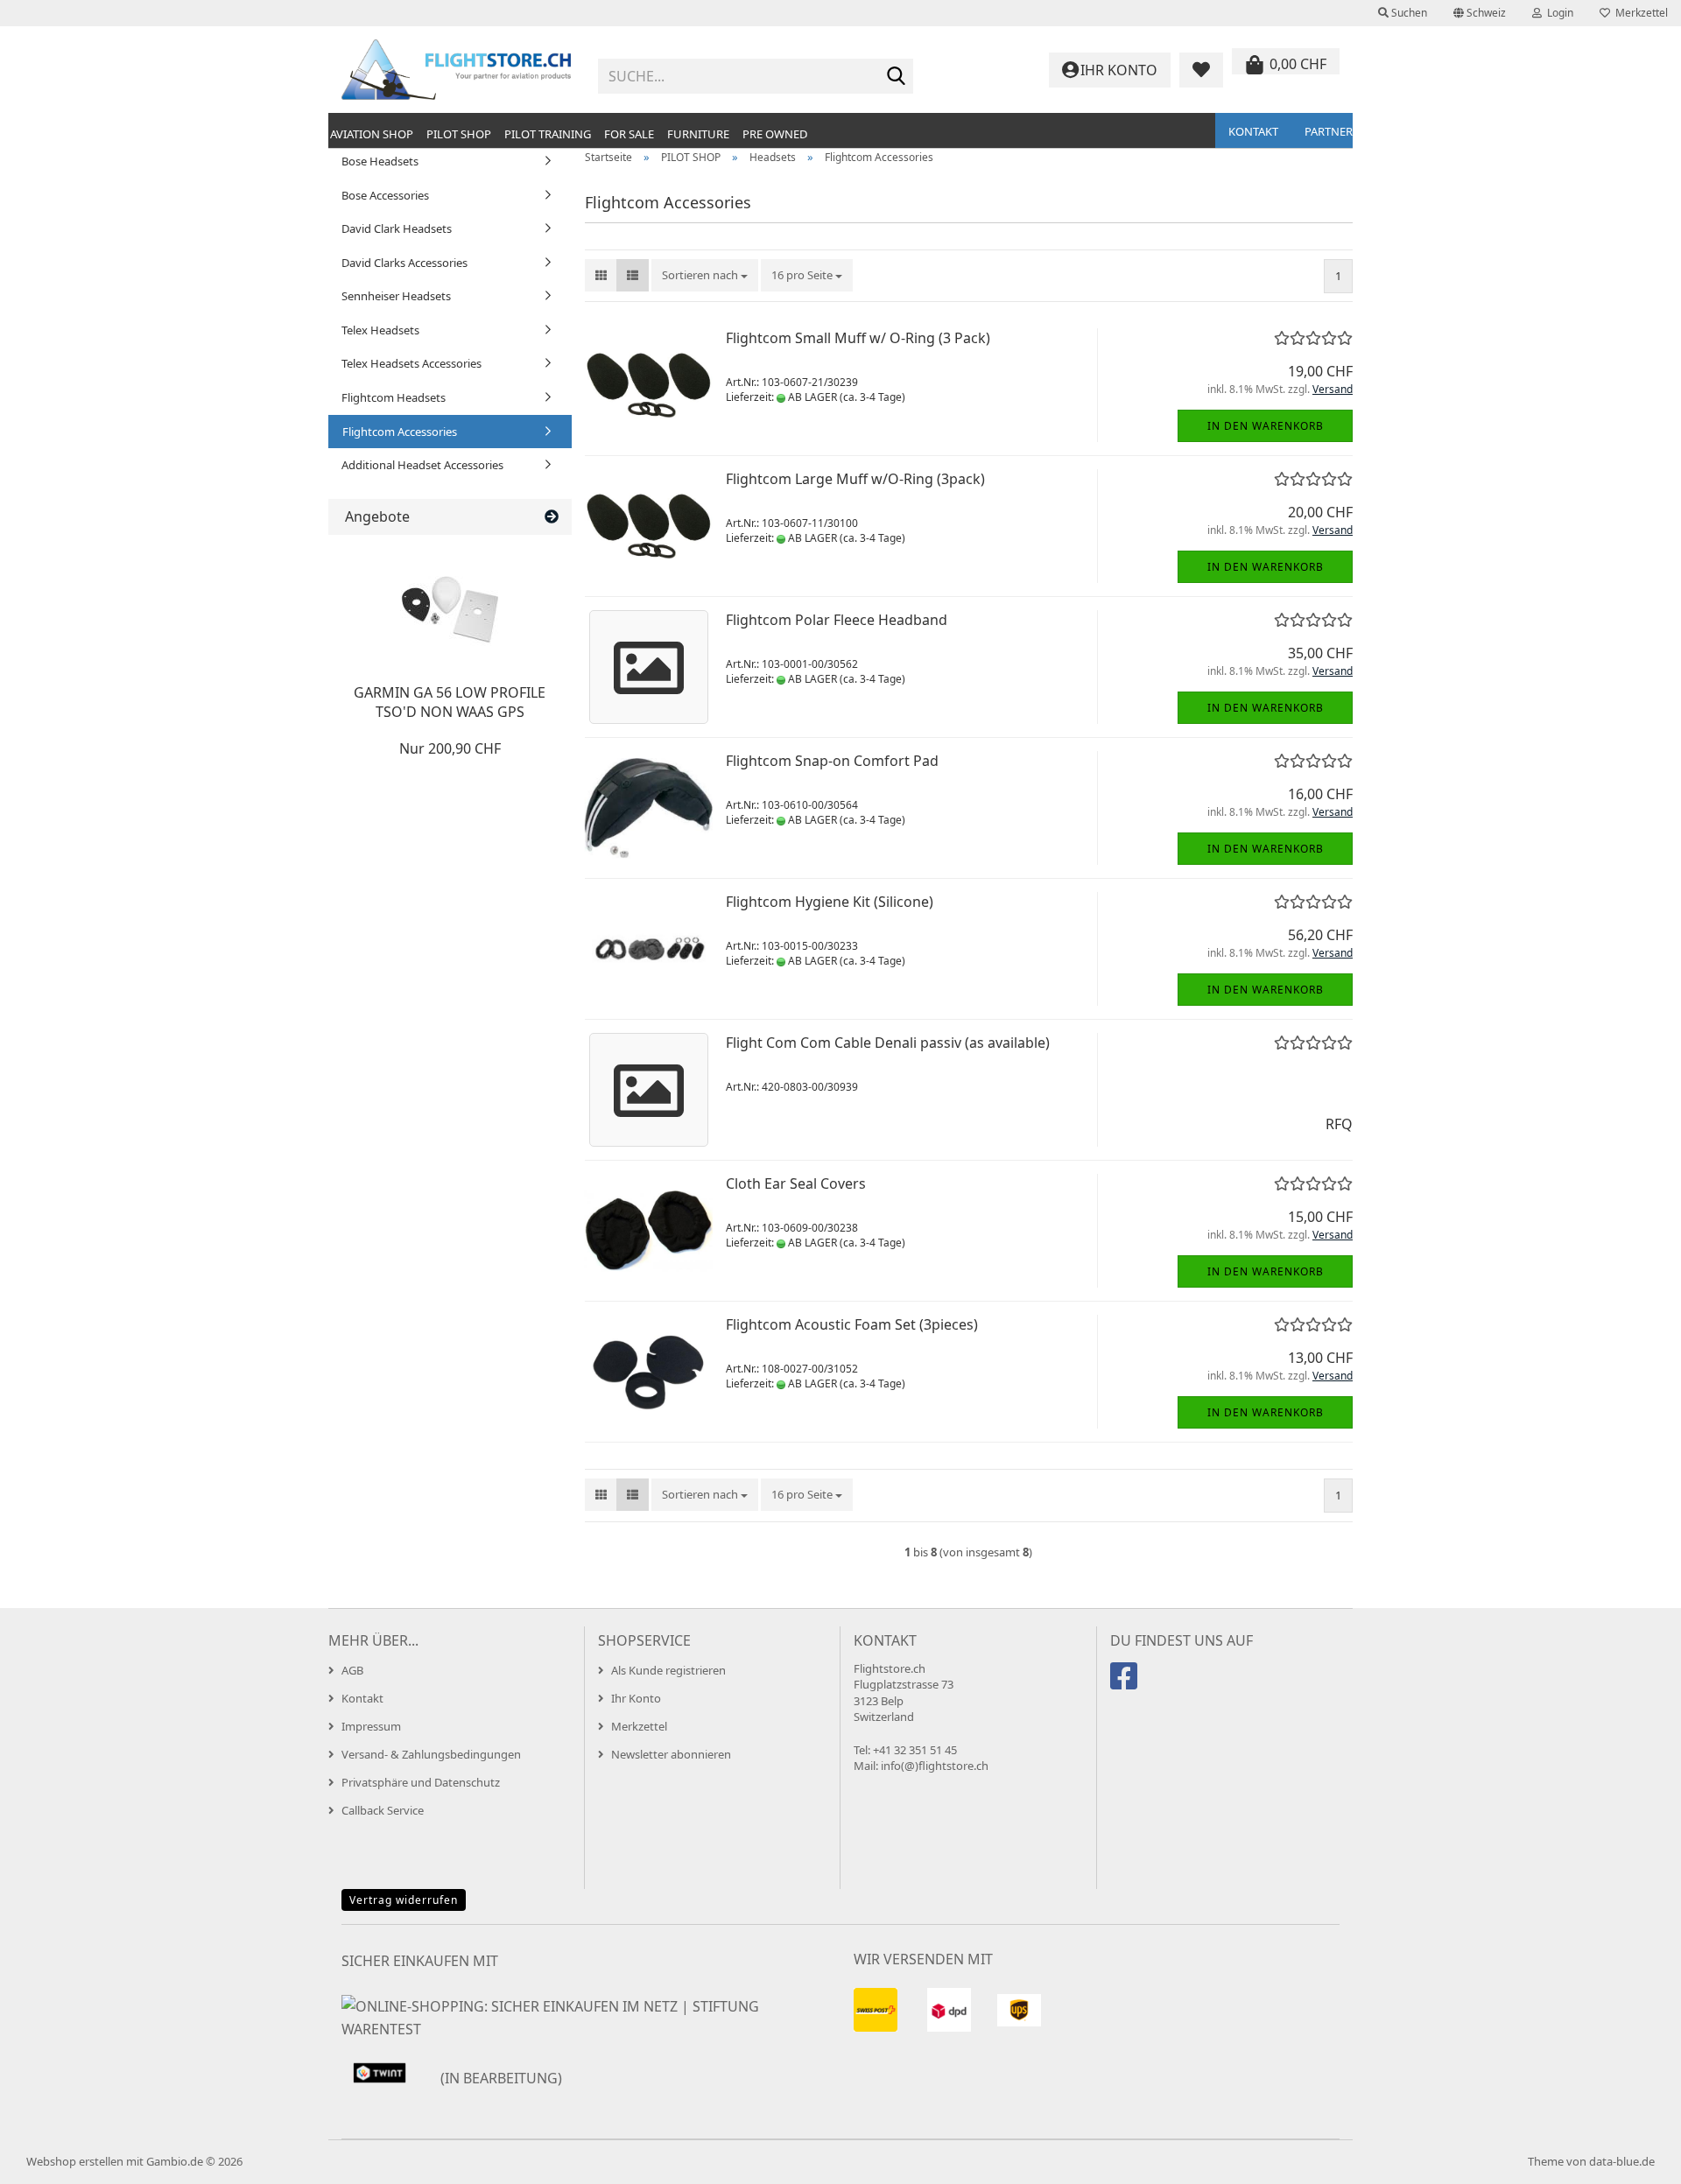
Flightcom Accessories (400, 432)
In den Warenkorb (1266, 426)
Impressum (371, 1726)
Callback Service (383, 1810)
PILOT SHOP (459, 134)
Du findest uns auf (1182, 1640)
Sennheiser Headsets (396, 296)
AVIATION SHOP (372, 134)
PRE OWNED (775, 134)
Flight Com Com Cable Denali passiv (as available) (888, 1043)
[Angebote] (552, 517)
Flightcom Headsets (394, 397)
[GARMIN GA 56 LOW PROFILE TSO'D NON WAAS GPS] (450, 605)
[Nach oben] (1633, 2158)
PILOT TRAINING (548, 134)
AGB (352, 1670)
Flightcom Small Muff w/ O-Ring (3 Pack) (858, 338)
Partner (1329, 131)
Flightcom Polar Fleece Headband (837, 620)
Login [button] (1558, 13)
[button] (1480, 13)
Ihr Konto (636, 1698)
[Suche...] (897, 77)
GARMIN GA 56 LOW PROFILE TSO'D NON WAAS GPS (450, 702)
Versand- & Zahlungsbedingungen (431, 1754)
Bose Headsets (380, 161)
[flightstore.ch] (457, 70)
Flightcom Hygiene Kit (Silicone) (830, 902)
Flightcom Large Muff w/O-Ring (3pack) (855, 479)
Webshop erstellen (75, 2161)
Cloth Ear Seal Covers (796, 1183)
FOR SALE (629, 134)
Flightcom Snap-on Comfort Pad (832, 761)
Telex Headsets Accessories (411, 363)
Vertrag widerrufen (404, 1900)
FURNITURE (698, 134)
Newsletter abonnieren (671, 1754)
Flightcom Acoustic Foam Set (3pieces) (852, 1324)
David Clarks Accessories (404, 263)
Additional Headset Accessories (422, 465)
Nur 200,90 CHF (450, 748)
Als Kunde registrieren (668, 1670)
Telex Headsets (380, 330)
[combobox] (705, 275)
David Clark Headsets (397, 228)
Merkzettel (1639, 13)
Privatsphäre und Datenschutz (421, 1782)
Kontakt (1253, 131)
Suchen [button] (1408, 13)
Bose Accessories (385, 195)
